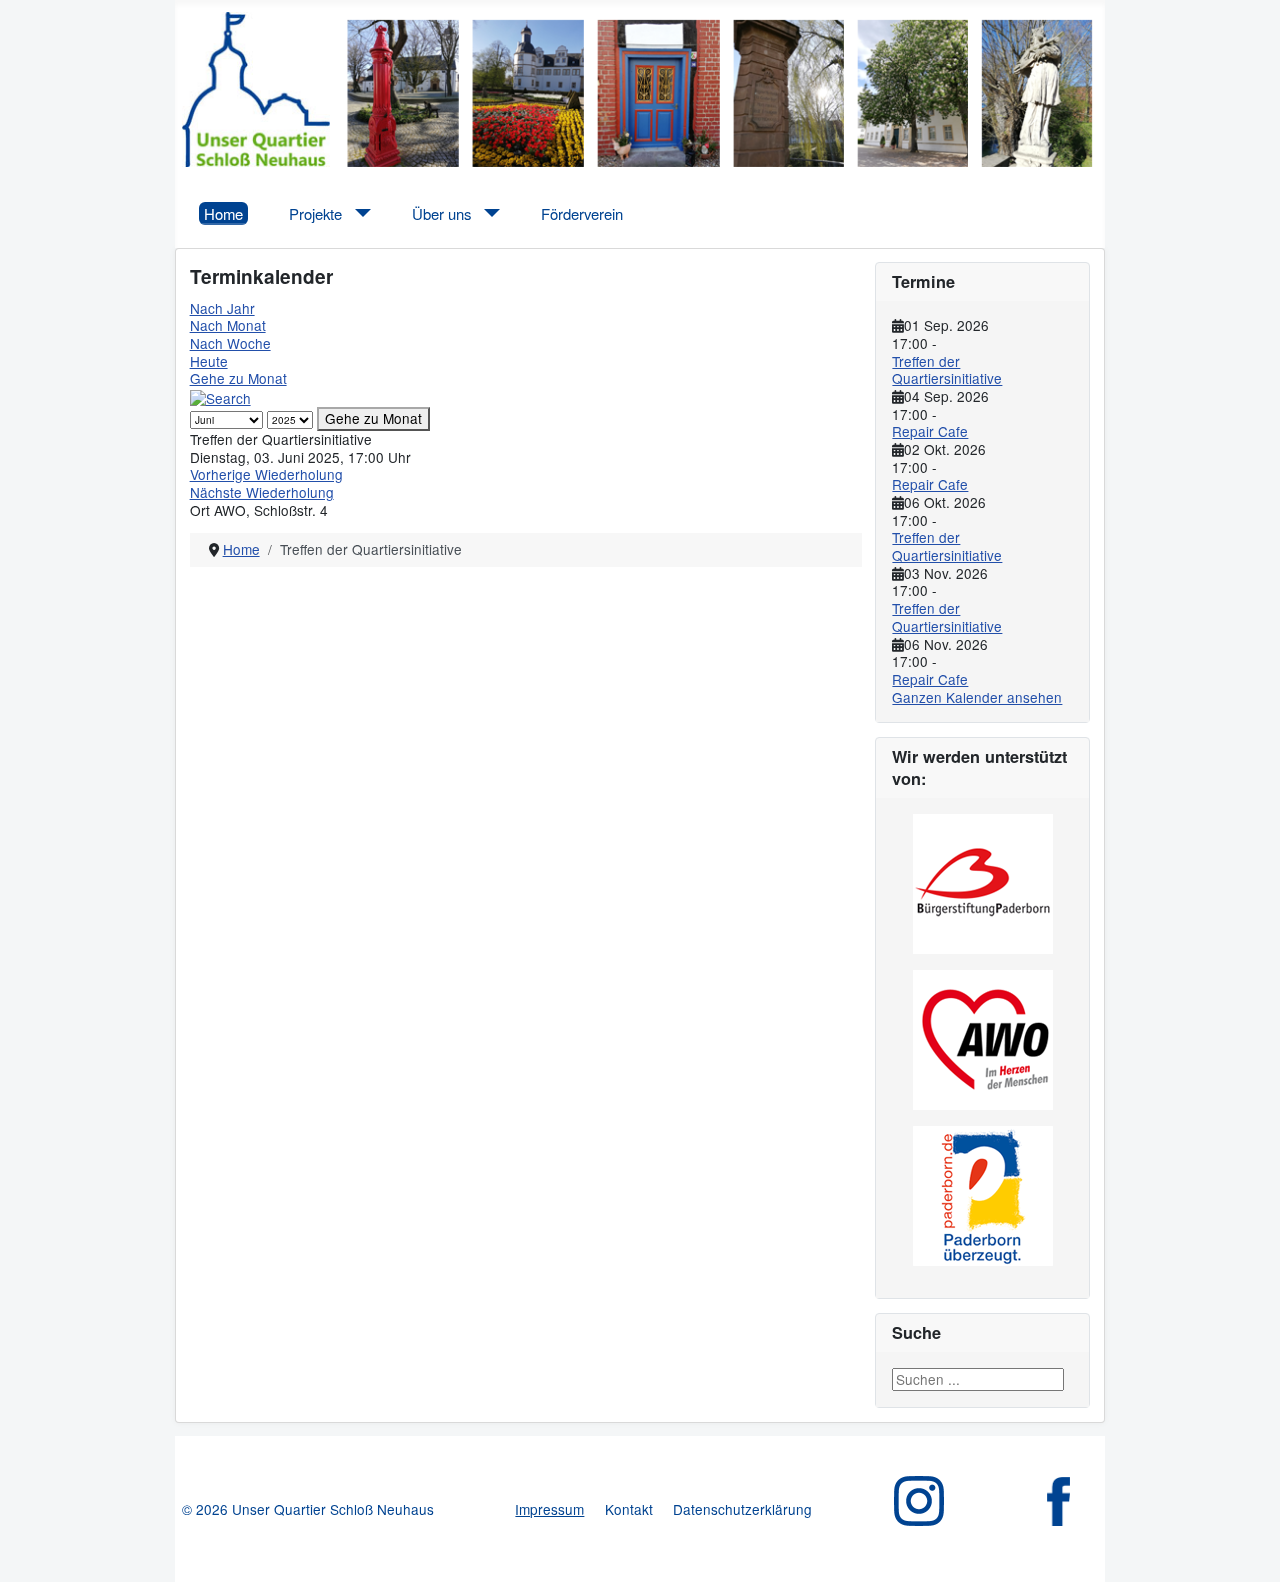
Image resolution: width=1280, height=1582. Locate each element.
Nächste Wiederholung (262, 492)
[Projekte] (359, 213)
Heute (209, 361)
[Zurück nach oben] (1247, 1549)
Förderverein (582, 213)
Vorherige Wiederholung (266, 474)
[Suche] (220, 396)
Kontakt (629, 1509)
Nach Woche (230, 343)
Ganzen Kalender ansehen (977, 697)
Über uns (441, 213)
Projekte (315, 213)
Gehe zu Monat (238, 378)
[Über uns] (488, 213)
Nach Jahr (222, 308)
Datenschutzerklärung (742, 1509)
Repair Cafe (930, 431)
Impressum (549, 1509)
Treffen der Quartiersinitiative (947, 370)
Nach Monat (228, 325)
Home (223, 213)
